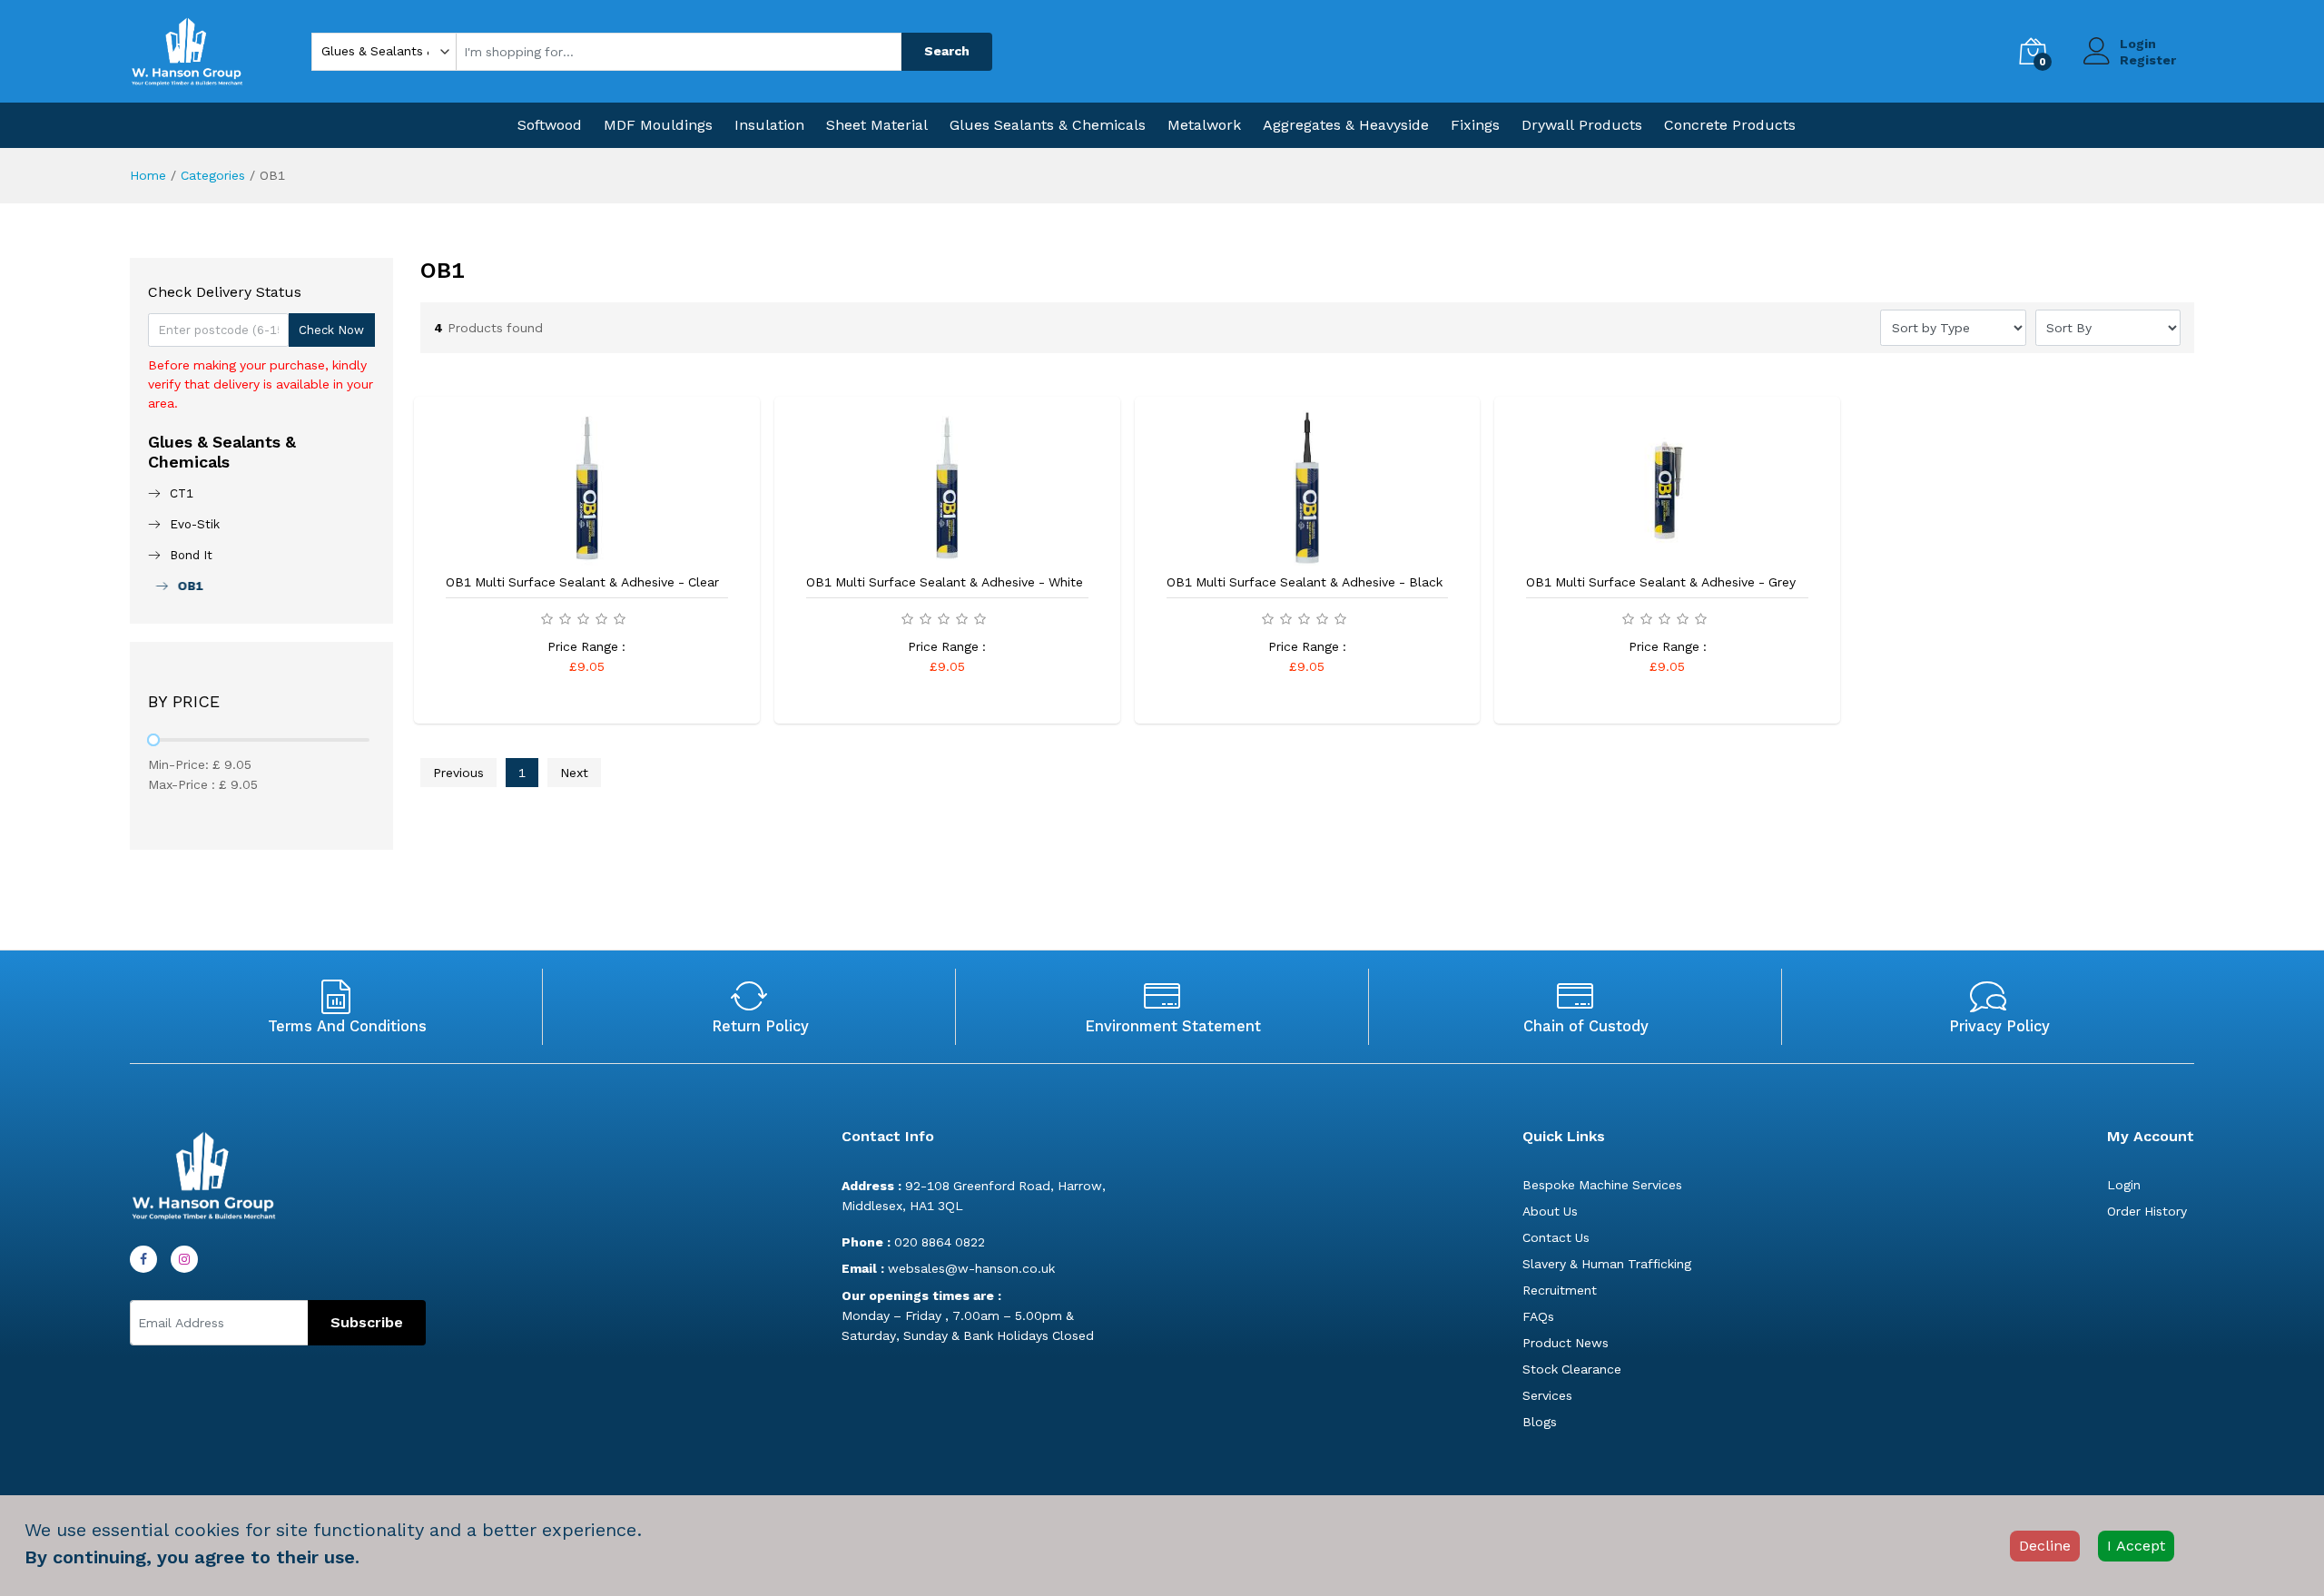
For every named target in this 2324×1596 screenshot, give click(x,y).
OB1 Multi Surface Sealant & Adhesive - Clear (582, 582)
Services (1547, 1395)
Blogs (1540, 1422)
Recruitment (1560, 1290)
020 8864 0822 (913, 1242)
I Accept (2136, 1546)
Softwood (550, 125)
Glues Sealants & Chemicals (1048, 125)
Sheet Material (877, 125)
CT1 (182, 493)
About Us (1550, 1211)
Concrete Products (1730, 125)
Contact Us (1556, 1237)
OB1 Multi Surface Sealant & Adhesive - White (945, 582)
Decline (2045, 1546)
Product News (1566, 1343)
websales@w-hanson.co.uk (948, 1268)
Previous (458, 773)
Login (2138, 44)
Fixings (1475, 125)
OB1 (186, 586)
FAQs (1538, 1316)
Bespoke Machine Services (1602, 1185)
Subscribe (367, 1322)
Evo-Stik (195, 524)
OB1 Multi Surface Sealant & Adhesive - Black (1305, 582)
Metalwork (1204, 125)
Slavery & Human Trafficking (1607, 1264)
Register (2148, 60)
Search (947, 51)
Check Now (331, 330)
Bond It (191, 555)
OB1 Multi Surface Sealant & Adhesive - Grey (1661, 582)
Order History (2147, 1211)
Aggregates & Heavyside (1346, 125)
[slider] (153, 740)
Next (574, 773)
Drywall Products (1582, 125)
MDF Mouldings (658, 125)
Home (148, 175)
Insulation (769, 125)
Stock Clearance (1572, 1369)
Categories (213, 175)
